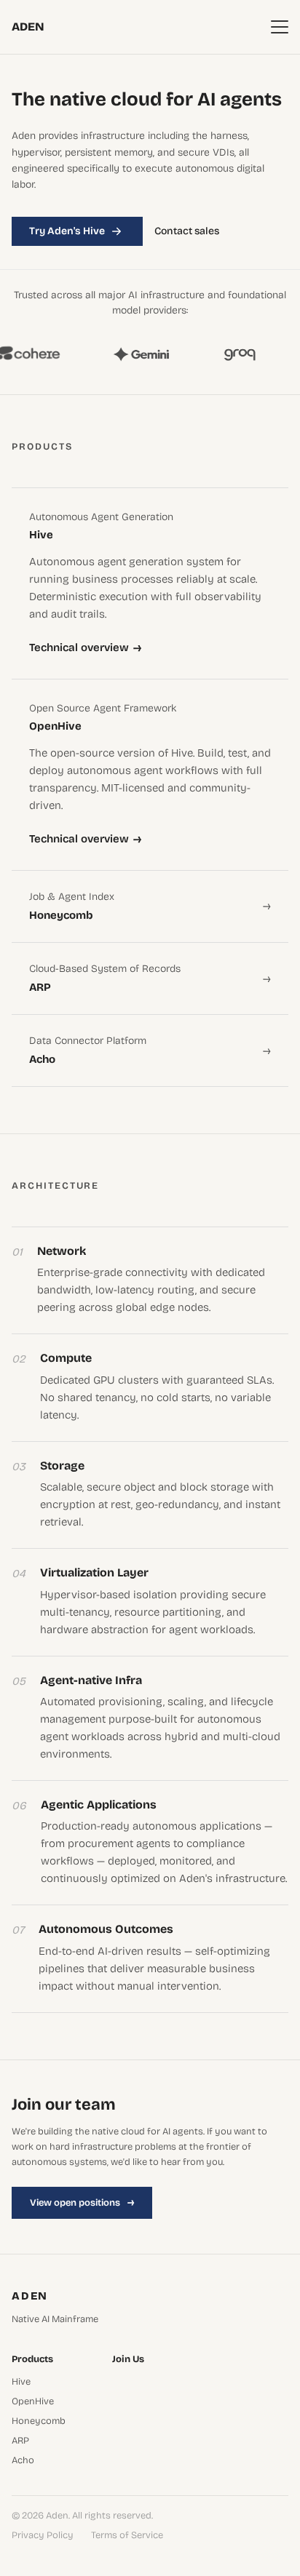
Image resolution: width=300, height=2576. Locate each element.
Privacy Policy (43, 2536)
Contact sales (187, 231)
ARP (20, 2441)
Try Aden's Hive (67, 231)
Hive (21, 2382)
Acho (23, 2461)
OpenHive (33, 2402)
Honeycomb (39, 2421)
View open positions (82, 2202)
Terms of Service (127, 2536)
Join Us (128, 2360)
